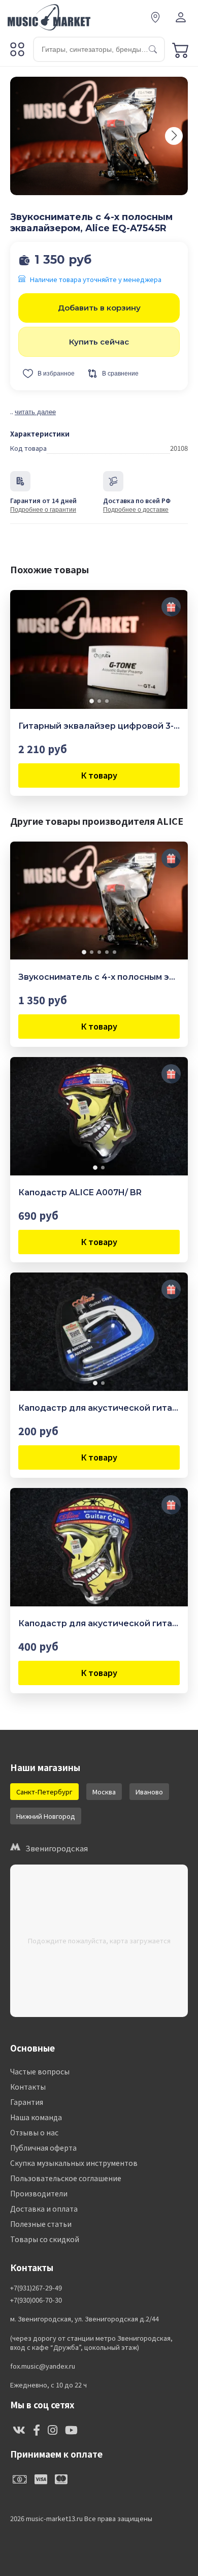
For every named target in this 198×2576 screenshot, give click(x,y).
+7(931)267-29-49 (36, 2288)
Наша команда (36, 2117)
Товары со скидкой (45, 2239)
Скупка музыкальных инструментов (74, 2163)
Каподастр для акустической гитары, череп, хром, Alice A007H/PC (99, 1623)
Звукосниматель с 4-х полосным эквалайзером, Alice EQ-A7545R (99, 977)
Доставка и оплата (44, 2209)
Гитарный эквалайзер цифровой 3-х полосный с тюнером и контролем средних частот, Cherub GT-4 (99, 726)
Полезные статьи (41, 2224)
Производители (39, 2193)
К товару (99, 775)
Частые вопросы (40, 2071)
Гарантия (27, 2102)
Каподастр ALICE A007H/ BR (80, 1192)
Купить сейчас (99, 342)
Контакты (28, 2087)
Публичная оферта (43, 2148)
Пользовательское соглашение (66, 2178)
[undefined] (174, 136)
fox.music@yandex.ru (43, 2366)
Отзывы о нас (34, 2132)
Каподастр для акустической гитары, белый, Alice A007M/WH (99, 1408)
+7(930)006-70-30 (36, 2300)
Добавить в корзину (99, 308)
